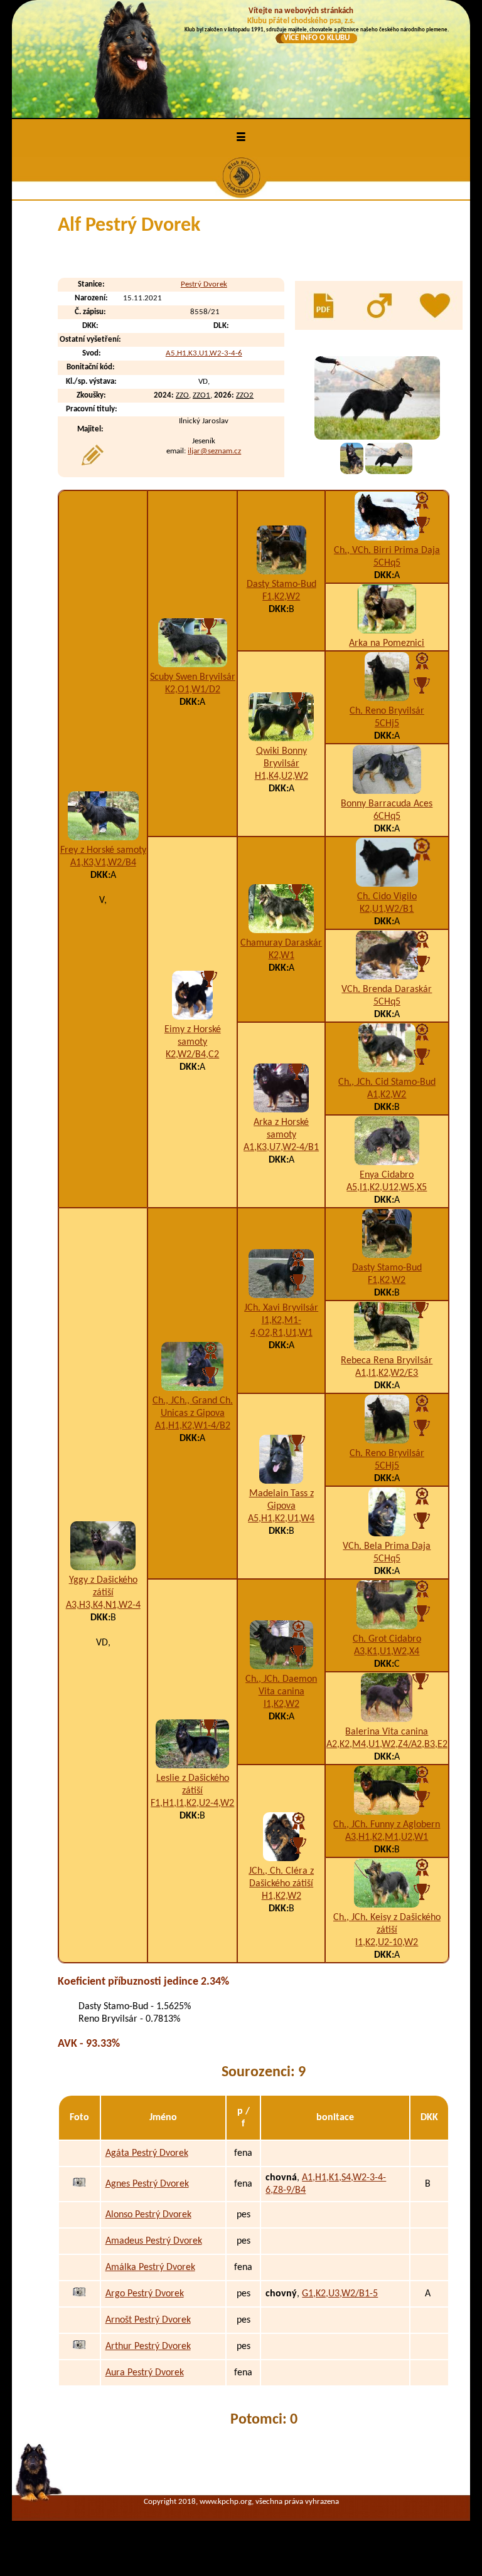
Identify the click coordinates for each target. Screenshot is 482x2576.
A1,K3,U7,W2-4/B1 (281, 1148)
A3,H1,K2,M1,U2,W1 (387, 1837)
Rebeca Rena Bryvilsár (387, 1361)
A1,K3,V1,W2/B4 (103, 863)
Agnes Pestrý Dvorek (147, 2184)
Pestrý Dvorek (204, 284)
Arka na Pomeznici (387, 643)
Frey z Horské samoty (103, 850)
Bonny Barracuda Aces (387, 804)
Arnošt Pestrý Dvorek (148, 2320)
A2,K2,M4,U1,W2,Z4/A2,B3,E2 (387, 1745)
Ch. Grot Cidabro (387, 1639)
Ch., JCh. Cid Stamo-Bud (387, 1082)
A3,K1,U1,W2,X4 (387, 1652)
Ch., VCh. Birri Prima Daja (387, 551)
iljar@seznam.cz (214, 451)
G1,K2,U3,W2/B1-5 (340, 2294)
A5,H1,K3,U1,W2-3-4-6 (204, 353)
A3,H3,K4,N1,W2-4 (103, 1605)
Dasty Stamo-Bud (281, 584)
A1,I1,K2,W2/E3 (387, 1373)
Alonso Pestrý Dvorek (148, 2215)
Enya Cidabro (387, 1175)
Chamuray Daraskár (281, 943)
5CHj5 (387, 724)
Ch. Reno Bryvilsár (387, 711)
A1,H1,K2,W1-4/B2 (193, 1426)
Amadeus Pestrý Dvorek (154, 2241)
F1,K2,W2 (281, 597)
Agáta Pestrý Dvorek (147, 2153)
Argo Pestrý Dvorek (145, 2294)
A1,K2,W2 (387, 1095)
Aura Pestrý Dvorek (145, 2373)
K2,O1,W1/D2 (193, 690)
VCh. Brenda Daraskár (387, 990)
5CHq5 (387, 563)
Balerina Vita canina (387, 1732)
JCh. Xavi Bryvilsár (281, 1308)
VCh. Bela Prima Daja (387, 1546)
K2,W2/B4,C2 (192, 1055)
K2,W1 (281, 956)
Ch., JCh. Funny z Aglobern (387, 1825)
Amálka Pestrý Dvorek (150, 2267)
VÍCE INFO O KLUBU (317, 38)
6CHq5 (387, 816)
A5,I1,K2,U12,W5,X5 (387, 1188)
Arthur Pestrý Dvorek (148, 2346)
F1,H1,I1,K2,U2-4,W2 (192, 1803)
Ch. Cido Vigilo (387, 897)
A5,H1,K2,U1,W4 (281, 1519)
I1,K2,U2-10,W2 (387, 1943)
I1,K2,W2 (281, 1704)
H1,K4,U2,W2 (281, 776)
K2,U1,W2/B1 (387, 909)
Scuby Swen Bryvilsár (193, 677)
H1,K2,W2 (281, 1896)
